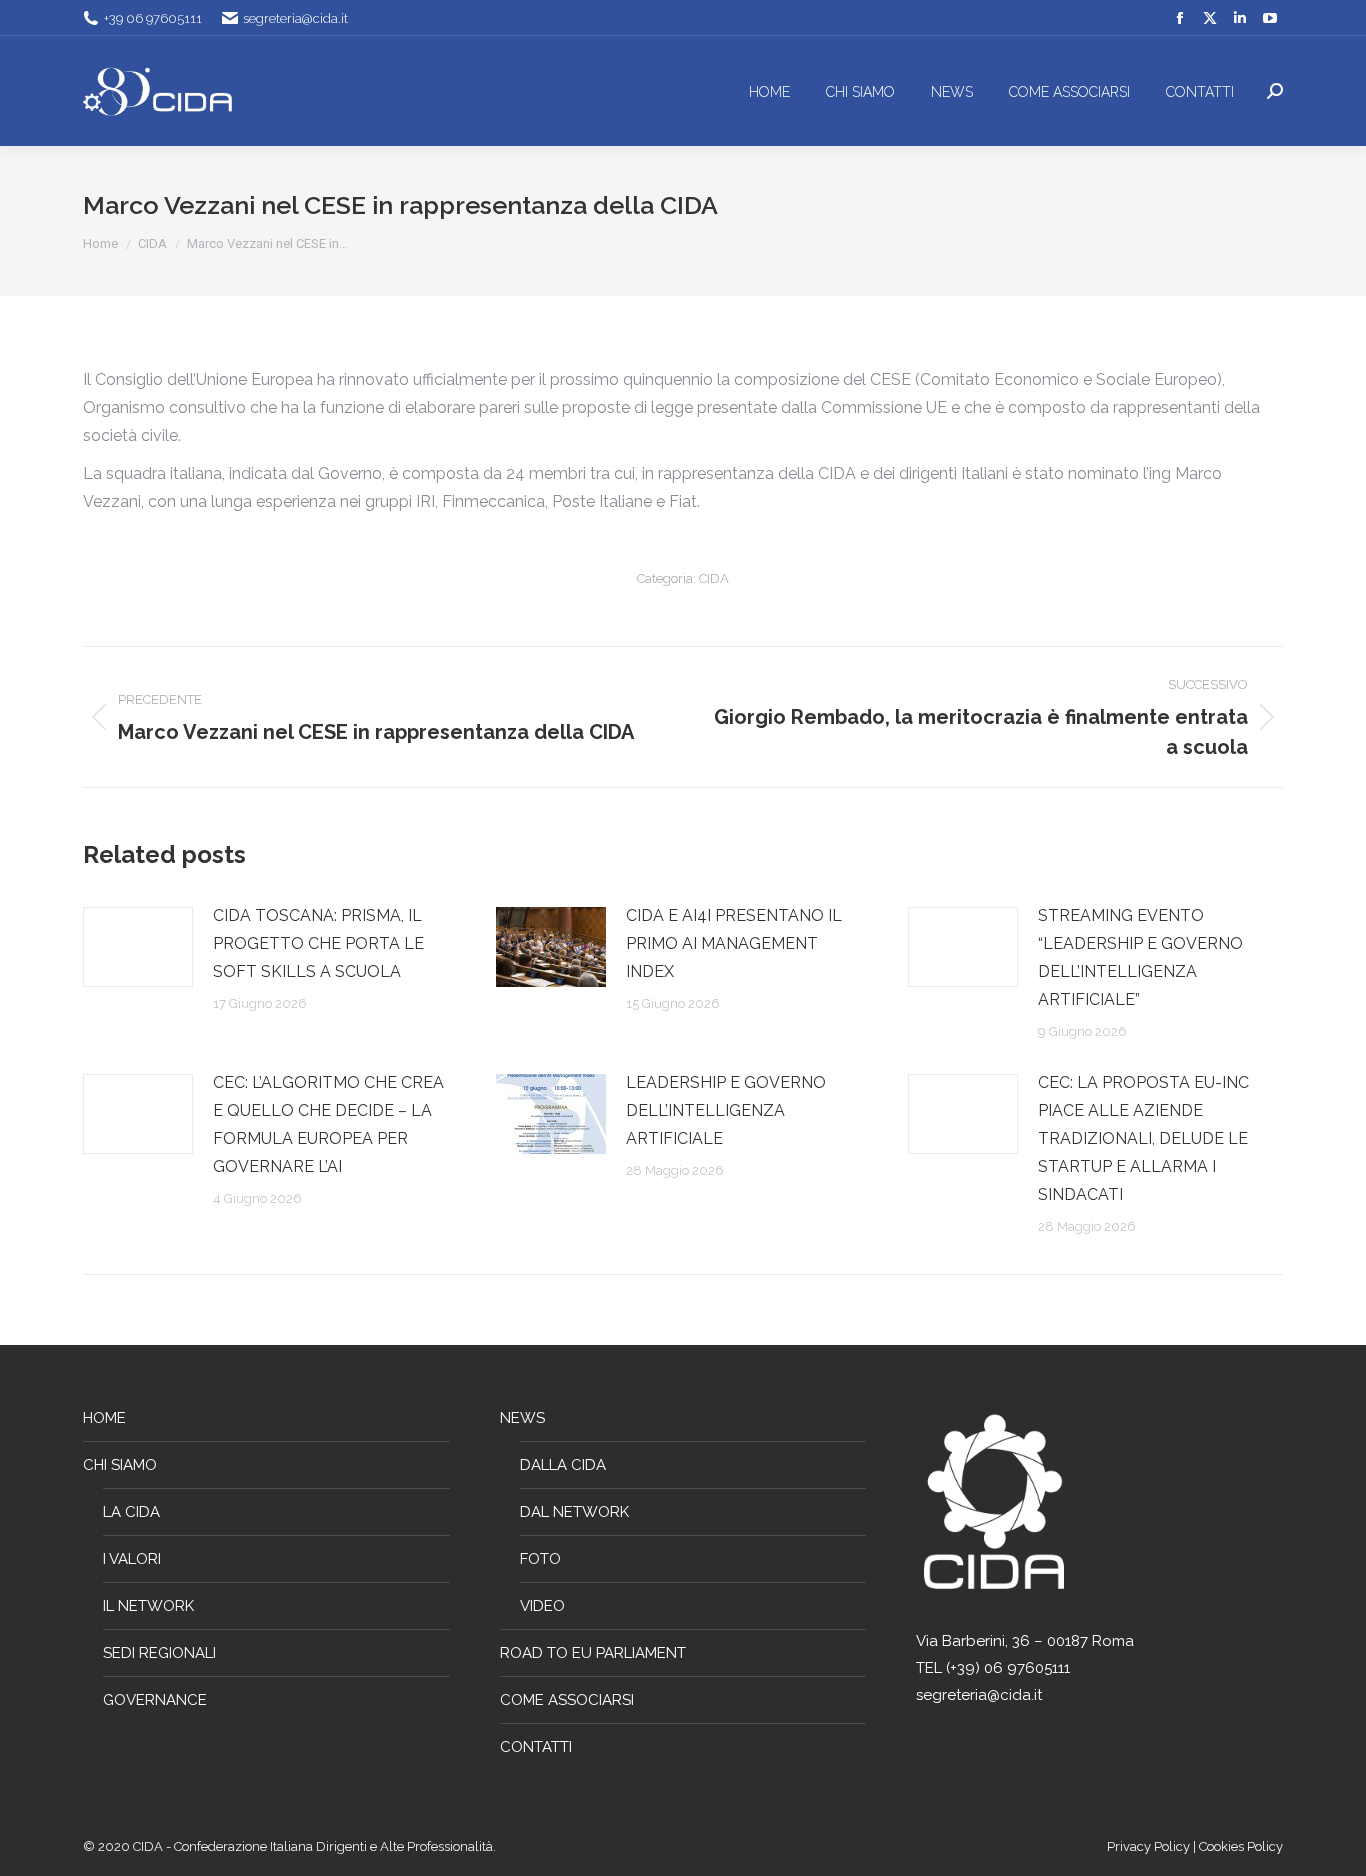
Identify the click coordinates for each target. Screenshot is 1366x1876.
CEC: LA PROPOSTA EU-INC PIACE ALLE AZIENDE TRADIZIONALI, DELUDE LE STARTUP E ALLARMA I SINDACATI (1143, 1138)
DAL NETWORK (574, 1512)
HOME (104, 1418)
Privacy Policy (1150, 1846)
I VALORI (132, 1559)
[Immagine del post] (138, 947)
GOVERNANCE (155, 1700)
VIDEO (542, 1606)
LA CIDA (131, 1512)
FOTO (540, 1559)
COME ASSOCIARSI (567, 1700)
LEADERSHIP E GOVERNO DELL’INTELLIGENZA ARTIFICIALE (726, 1110)
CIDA (714, 578)
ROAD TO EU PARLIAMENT (593, 1653)
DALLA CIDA (563, 1465)
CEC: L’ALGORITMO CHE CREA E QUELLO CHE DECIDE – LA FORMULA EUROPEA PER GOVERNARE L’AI (328, 1124)
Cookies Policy (1241, 1846)
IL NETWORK (148, 1606)
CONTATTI (536, 1747)
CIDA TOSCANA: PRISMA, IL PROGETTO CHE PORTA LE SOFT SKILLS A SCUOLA (318, 943)
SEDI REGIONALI (159, 1653)
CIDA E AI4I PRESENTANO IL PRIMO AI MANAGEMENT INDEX (734, 943)
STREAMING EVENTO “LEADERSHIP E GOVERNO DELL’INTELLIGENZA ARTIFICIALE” (1140, 957)
